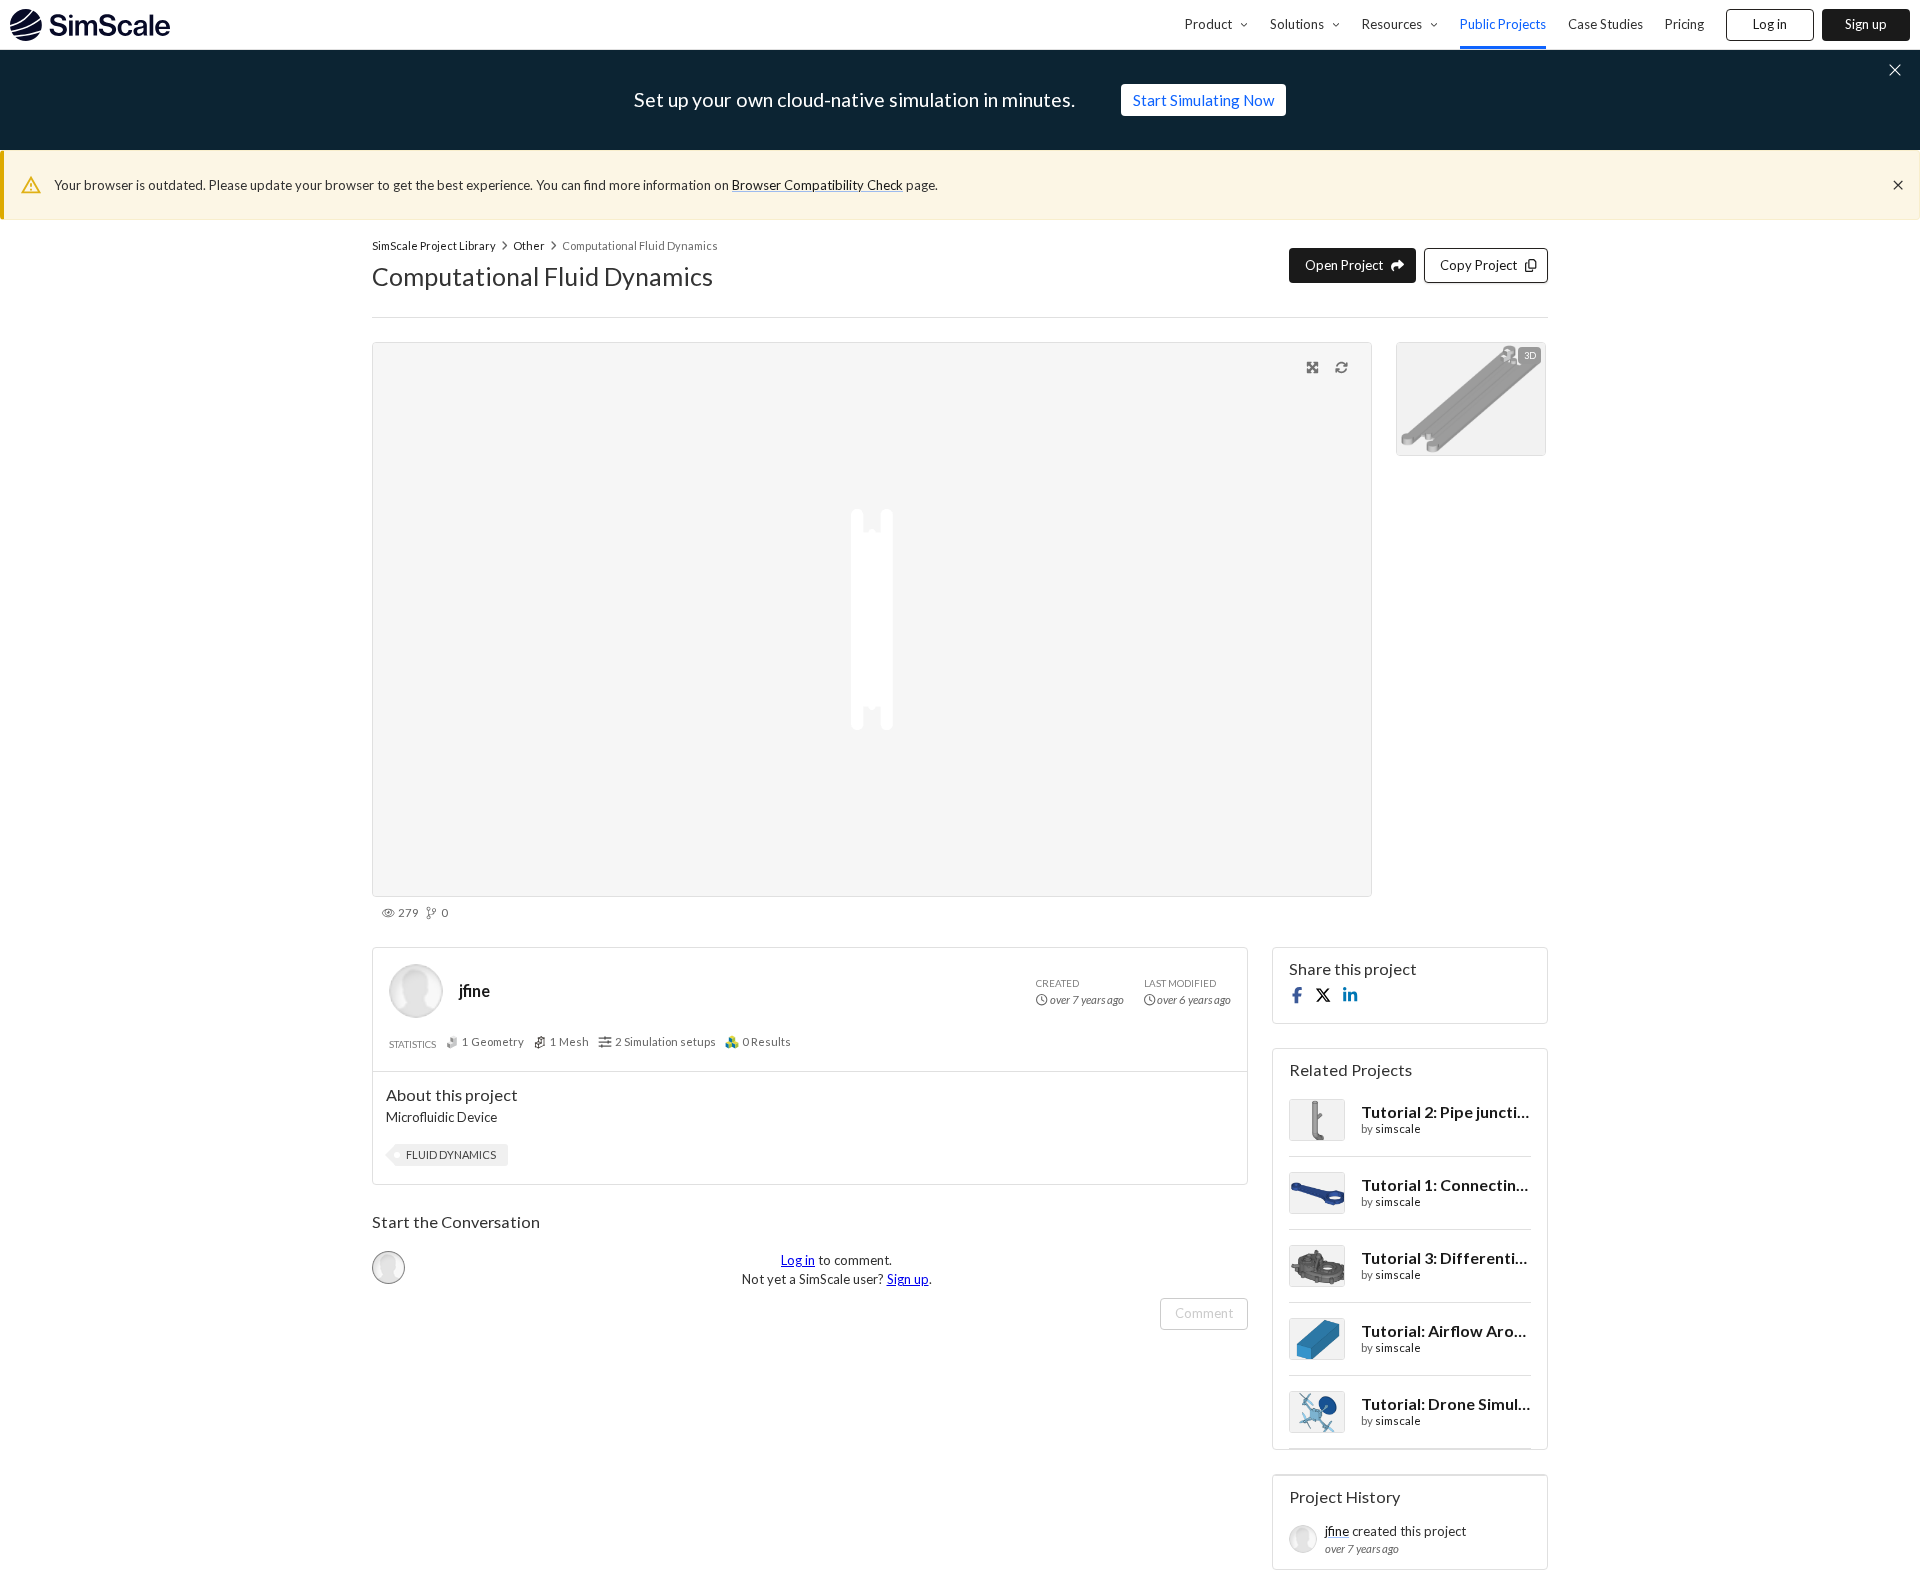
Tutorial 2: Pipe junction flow (1446, 1111)
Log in (1770, 24)
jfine (474, 990)
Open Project (1344, 265)
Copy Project (1478, 265)
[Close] (1898, 185)
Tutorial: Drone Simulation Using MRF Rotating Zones (1446, 1403)
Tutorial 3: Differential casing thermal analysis (1446, 1257)
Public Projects (1503, 24)
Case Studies (1605, 24)
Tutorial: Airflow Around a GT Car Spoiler (1446, 1330)
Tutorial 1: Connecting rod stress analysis (1446, 1184)
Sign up (1866, 24)
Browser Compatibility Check (817, 185)
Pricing (1684, 24)
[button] (451, 1155)
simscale (1398, 1128)
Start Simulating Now (1203, 100)
